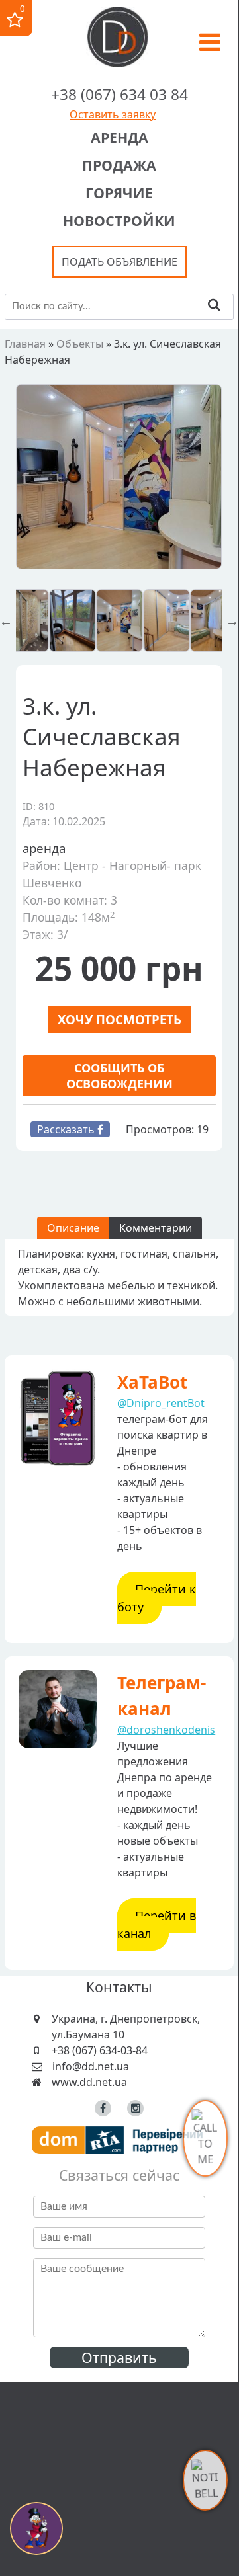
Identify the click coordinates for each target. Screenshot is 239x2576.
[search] (214, 306)
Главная (25, 344)
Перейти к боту (157, 1598)
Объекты (80, 344)
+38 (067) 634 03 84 (119, 94)
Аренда (119, 137)
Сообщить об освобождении (119, 1076)
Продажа (119, 165)
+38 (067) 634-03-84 (100, 2050)
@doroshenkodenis (166, 1730)
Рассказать (67, 1129)
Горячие (119, 193)
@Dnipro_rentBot (161, 1403)
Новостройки (119, 221)
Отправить (119, 2357)
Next (232, 621)
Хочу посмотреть (119, 1019)
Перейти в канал (157, 1924)
